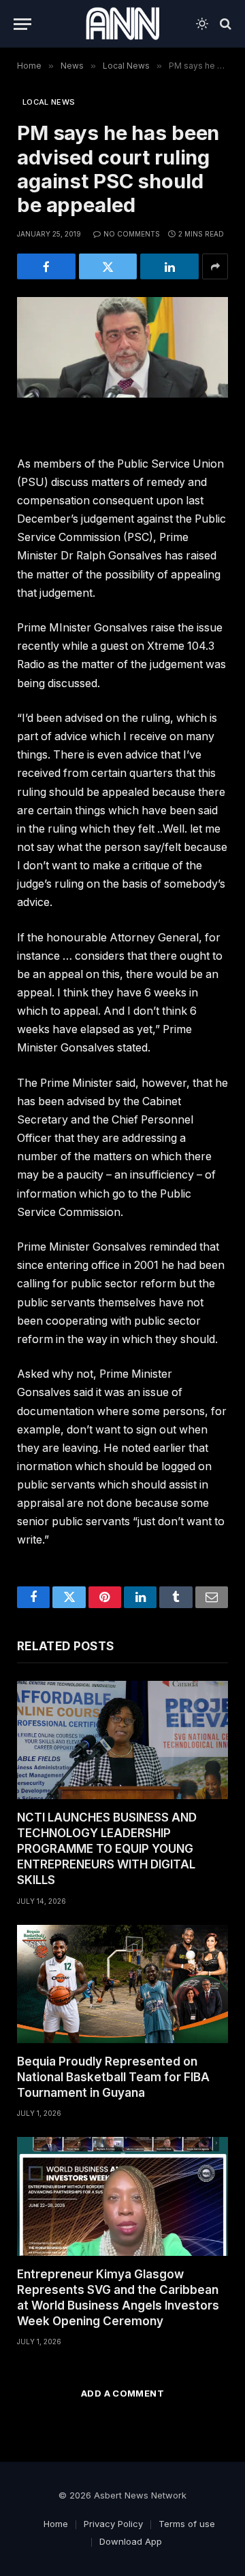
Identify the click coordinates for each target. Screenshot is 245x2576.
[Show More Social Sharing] (215, 266)
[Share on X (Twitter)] (108, 266)
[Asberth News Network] (122, 24)
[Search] (224, 24)
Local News (49, 102)
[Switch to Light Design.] (202, 24)
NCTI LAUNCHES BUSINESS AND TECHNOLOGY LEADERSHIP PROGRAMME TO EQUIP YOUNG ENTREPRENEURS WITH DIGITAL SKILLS (107, 1849)
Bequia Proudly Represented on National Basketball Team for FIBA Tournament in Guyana (113, 2077)
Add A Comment (122, 2393)
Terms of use (187, 2524)
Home (56, 2524)
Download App (131, 2541)
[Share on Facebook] (46, 266)
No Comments (132, 234)
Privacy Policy (113, 2524)
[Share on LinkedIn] (169, 266)
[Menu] (22, 24)
